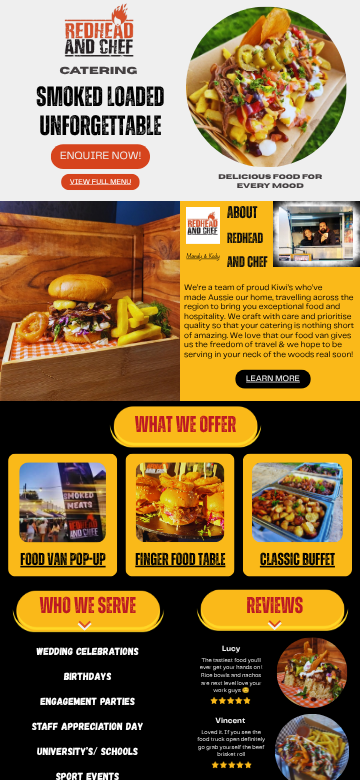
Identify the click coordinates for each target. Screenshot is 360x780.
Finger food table (180, 559)
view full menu (100, 182)
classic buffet (297, 559)
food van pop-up (62, 559)
